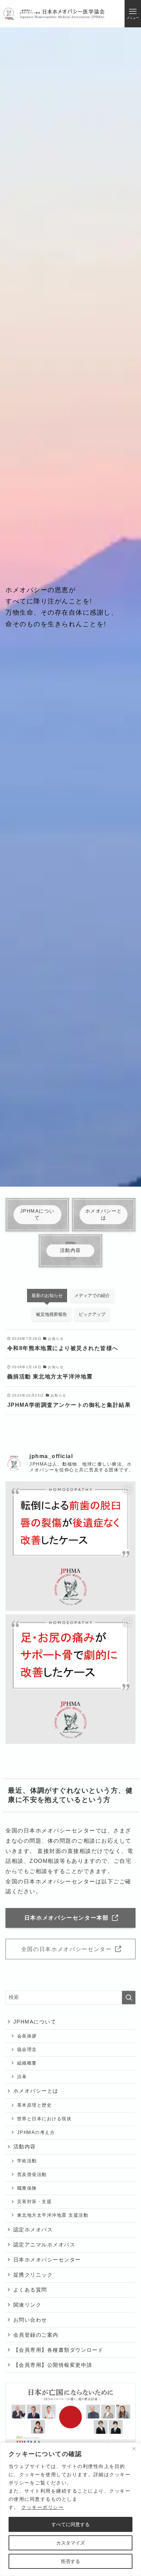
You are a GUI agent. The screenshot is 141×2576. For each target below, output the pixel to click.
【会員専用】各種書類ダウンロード (59, 2350)
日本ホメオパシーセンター (47, 2260)
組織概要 (27, 2063)
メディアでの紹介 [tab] (92, 1296)
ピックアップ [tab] (92, 1314)
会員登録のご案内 (36, 2335)
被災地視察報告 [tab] (52, 1314)
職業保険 (27, 2188)
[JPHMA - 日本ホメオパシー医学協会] (54, 14)
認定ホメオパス (33, 2230)
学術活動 (27, 2161)
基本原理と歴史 (34, 2105)
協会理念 (27, 2049)
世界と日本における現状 (44, 2119)
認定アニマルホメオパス (44, 2245)
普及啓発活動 (32, 2174)
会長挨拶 (27, 2036)
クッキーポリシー (42, 2507)
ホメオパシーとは (36, 2091)
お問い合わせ (30, 2320)
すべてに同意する (70, 2524)
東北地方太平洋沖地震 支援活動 (53, 2215)
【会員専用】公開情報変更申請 (53, 2365)
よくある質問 (30, 2290)
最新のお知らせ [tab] (47, 1296)
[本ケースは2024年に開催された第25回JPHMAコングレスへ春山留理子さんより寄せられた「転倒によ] (70, 1546)
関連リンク (27, 2305)
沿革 (22, 2077)
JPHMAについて (35, 2022)
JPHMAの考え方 (36, 2132)
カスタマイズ (70, 2543)
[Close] (134, 2448)
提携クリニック (33, 2275)
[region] (70, 2509)
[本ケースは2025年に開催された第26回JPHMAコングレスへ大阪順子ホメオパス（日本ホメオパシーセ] (70, 1679)
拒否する (70, 2561)
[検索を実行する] (129, 1998)
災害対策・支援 (34, 2201)
